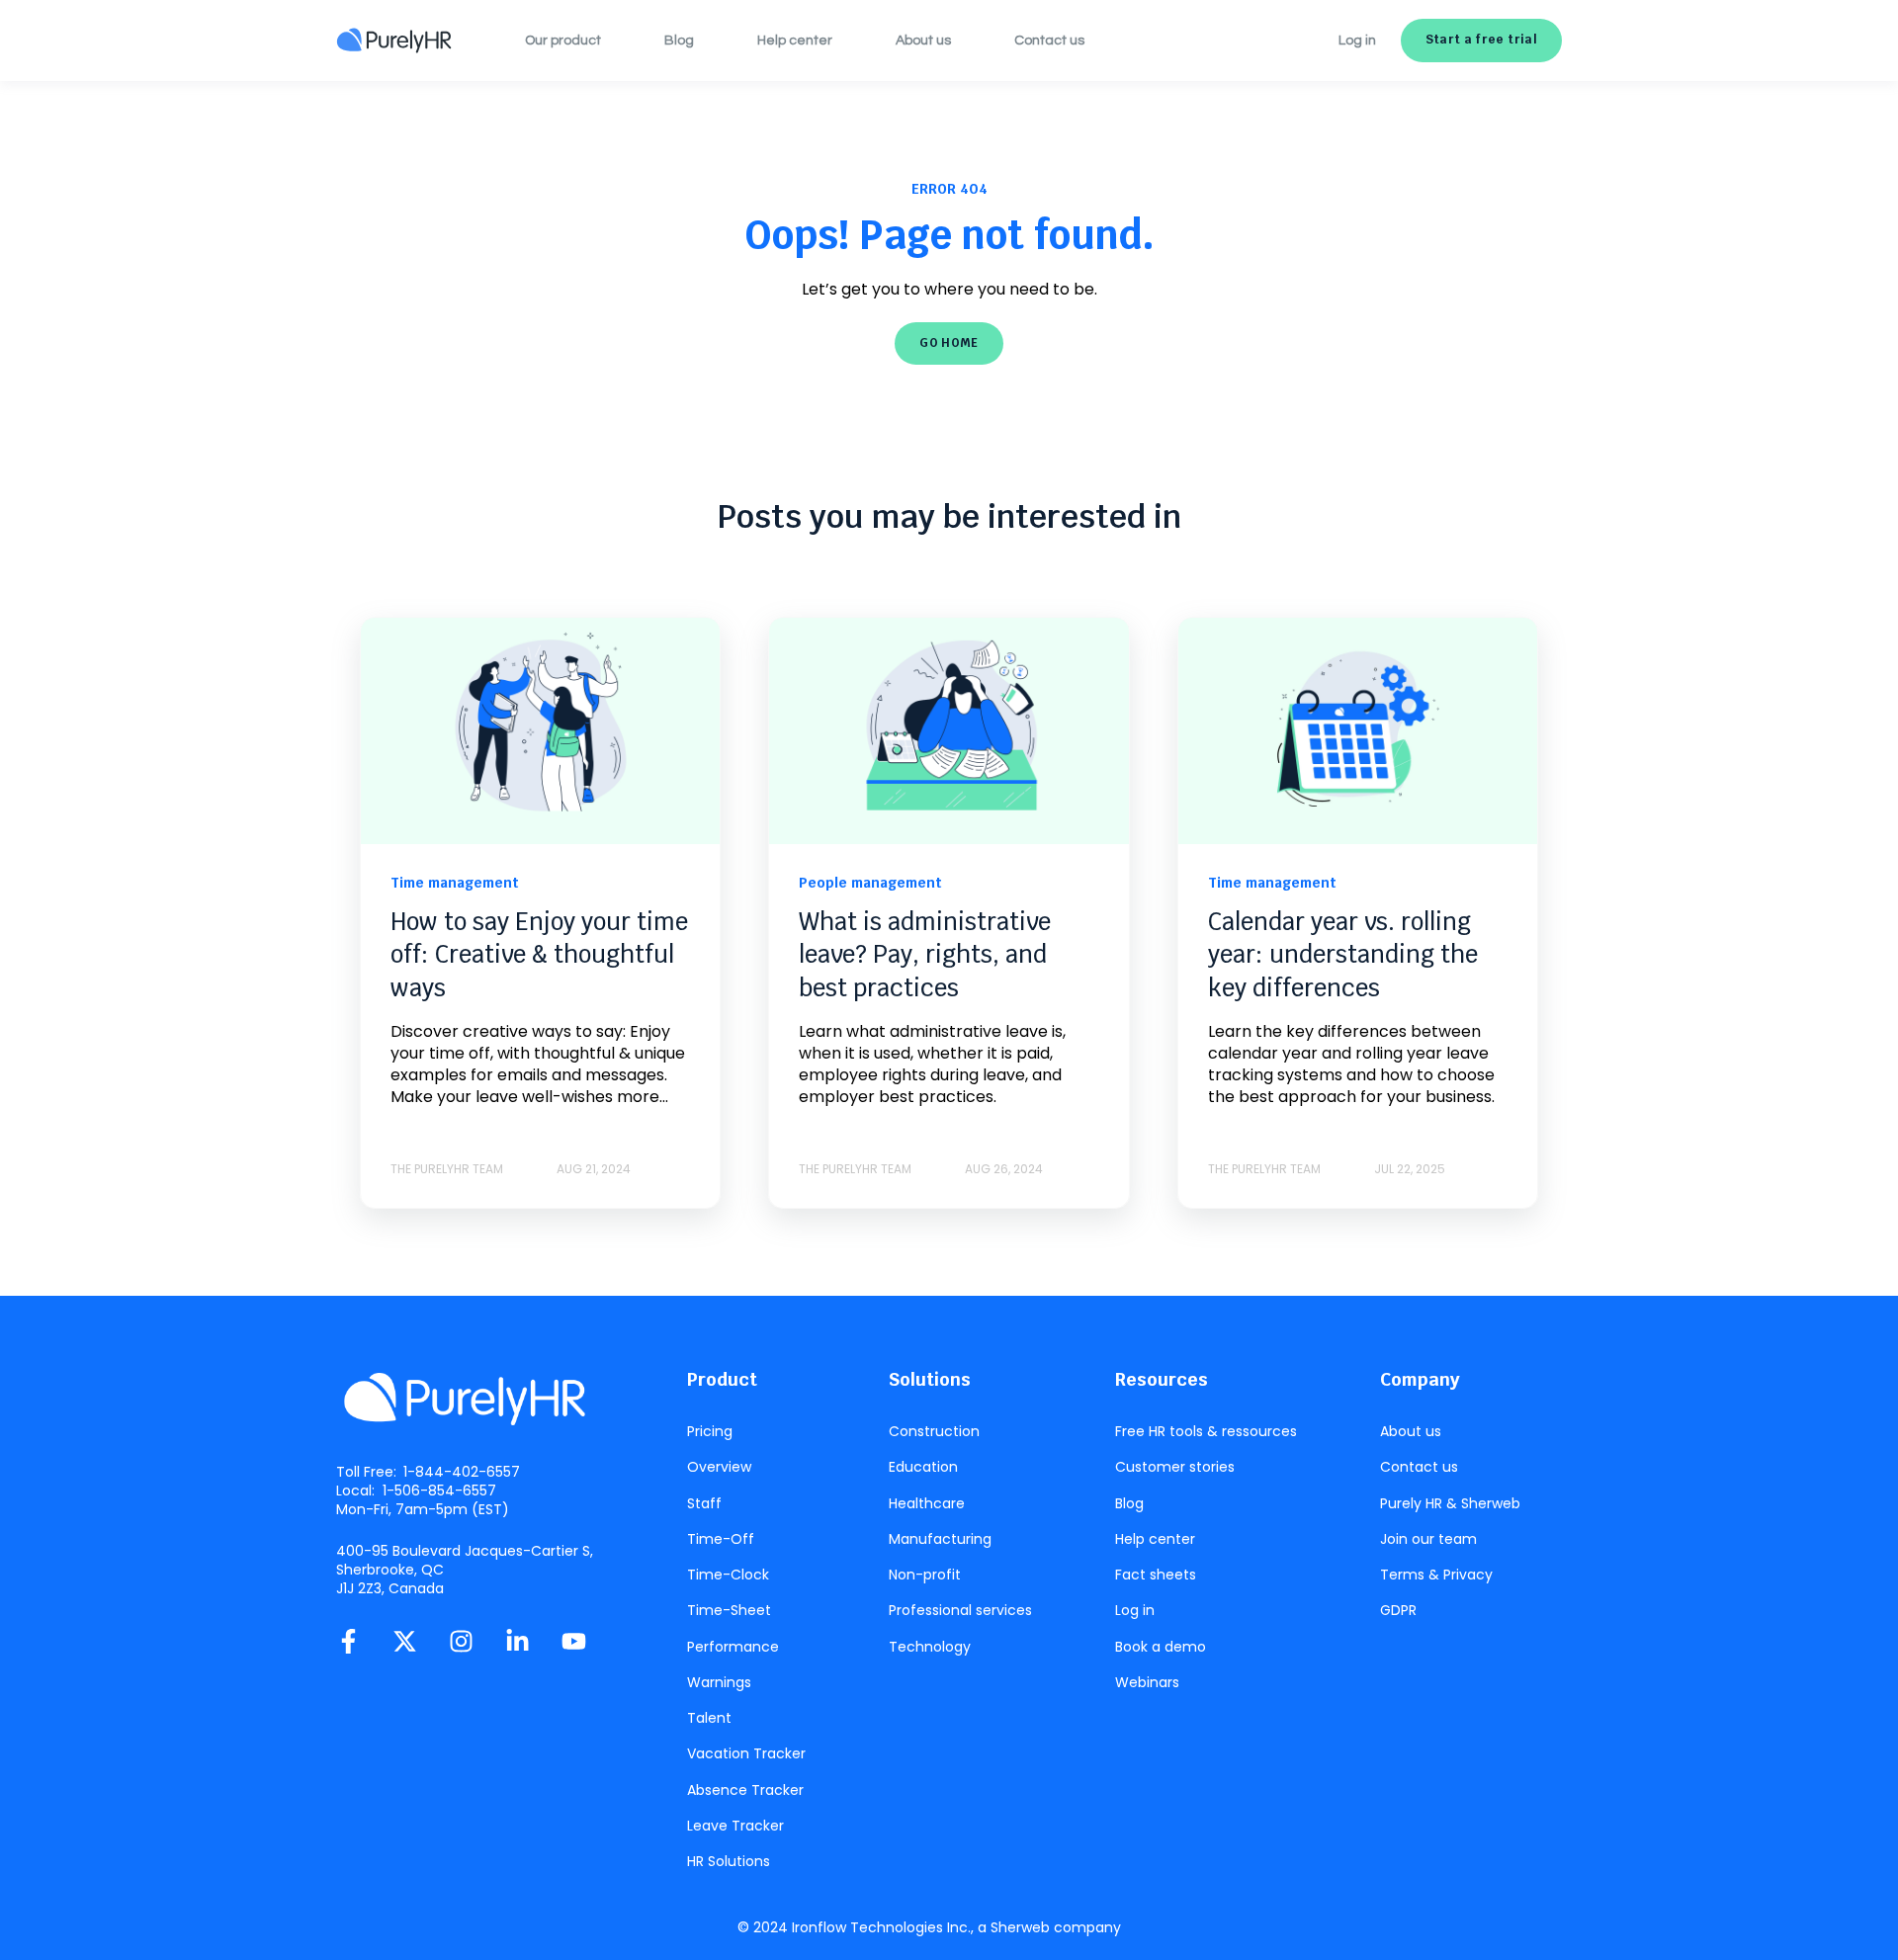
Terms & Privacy (1436, 1575)
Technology (930, 1647)
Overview (719, 1467)
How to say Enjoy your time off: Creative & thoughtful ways (539, 955)
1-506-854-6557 (439, 1491)
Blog (1129, 1504)
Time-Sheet (729, 1611)
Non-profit (925, 1575)
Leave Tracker (735, 1826)
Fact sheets (1156, 1575)
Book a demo (1161, 1647)
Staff (704, 1504)
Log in (1135, 1611)
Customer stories (1175, 1467)
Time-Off (721, 1539)
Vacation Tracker (746, 1754)
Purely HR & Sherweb (1450, 1504)
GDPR (1398, 1611)
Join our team (1428, 1539)
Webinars (1147, 1683)
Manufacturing (940, 1539)
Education (923, 1467)
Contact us (1419, 1467)
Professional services (960, 1611)
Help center (1155, 1539)
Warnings (719, 1683)
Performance (733, 1647)
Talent (709, 1718)
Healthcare (927, 1504)
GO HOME (949, 343)
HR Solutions (729, 1862)
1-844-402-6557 (462, 1472)
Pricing (710, 1432)
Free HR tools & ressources (1206, 1432)
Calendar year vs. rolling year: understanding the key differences (1343, 955)
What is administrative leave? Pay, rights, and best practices (925, 955)
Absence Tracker (745, 1790)
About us (1411, 1432)
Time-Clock (728, 1575)
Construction (934, 1432)
